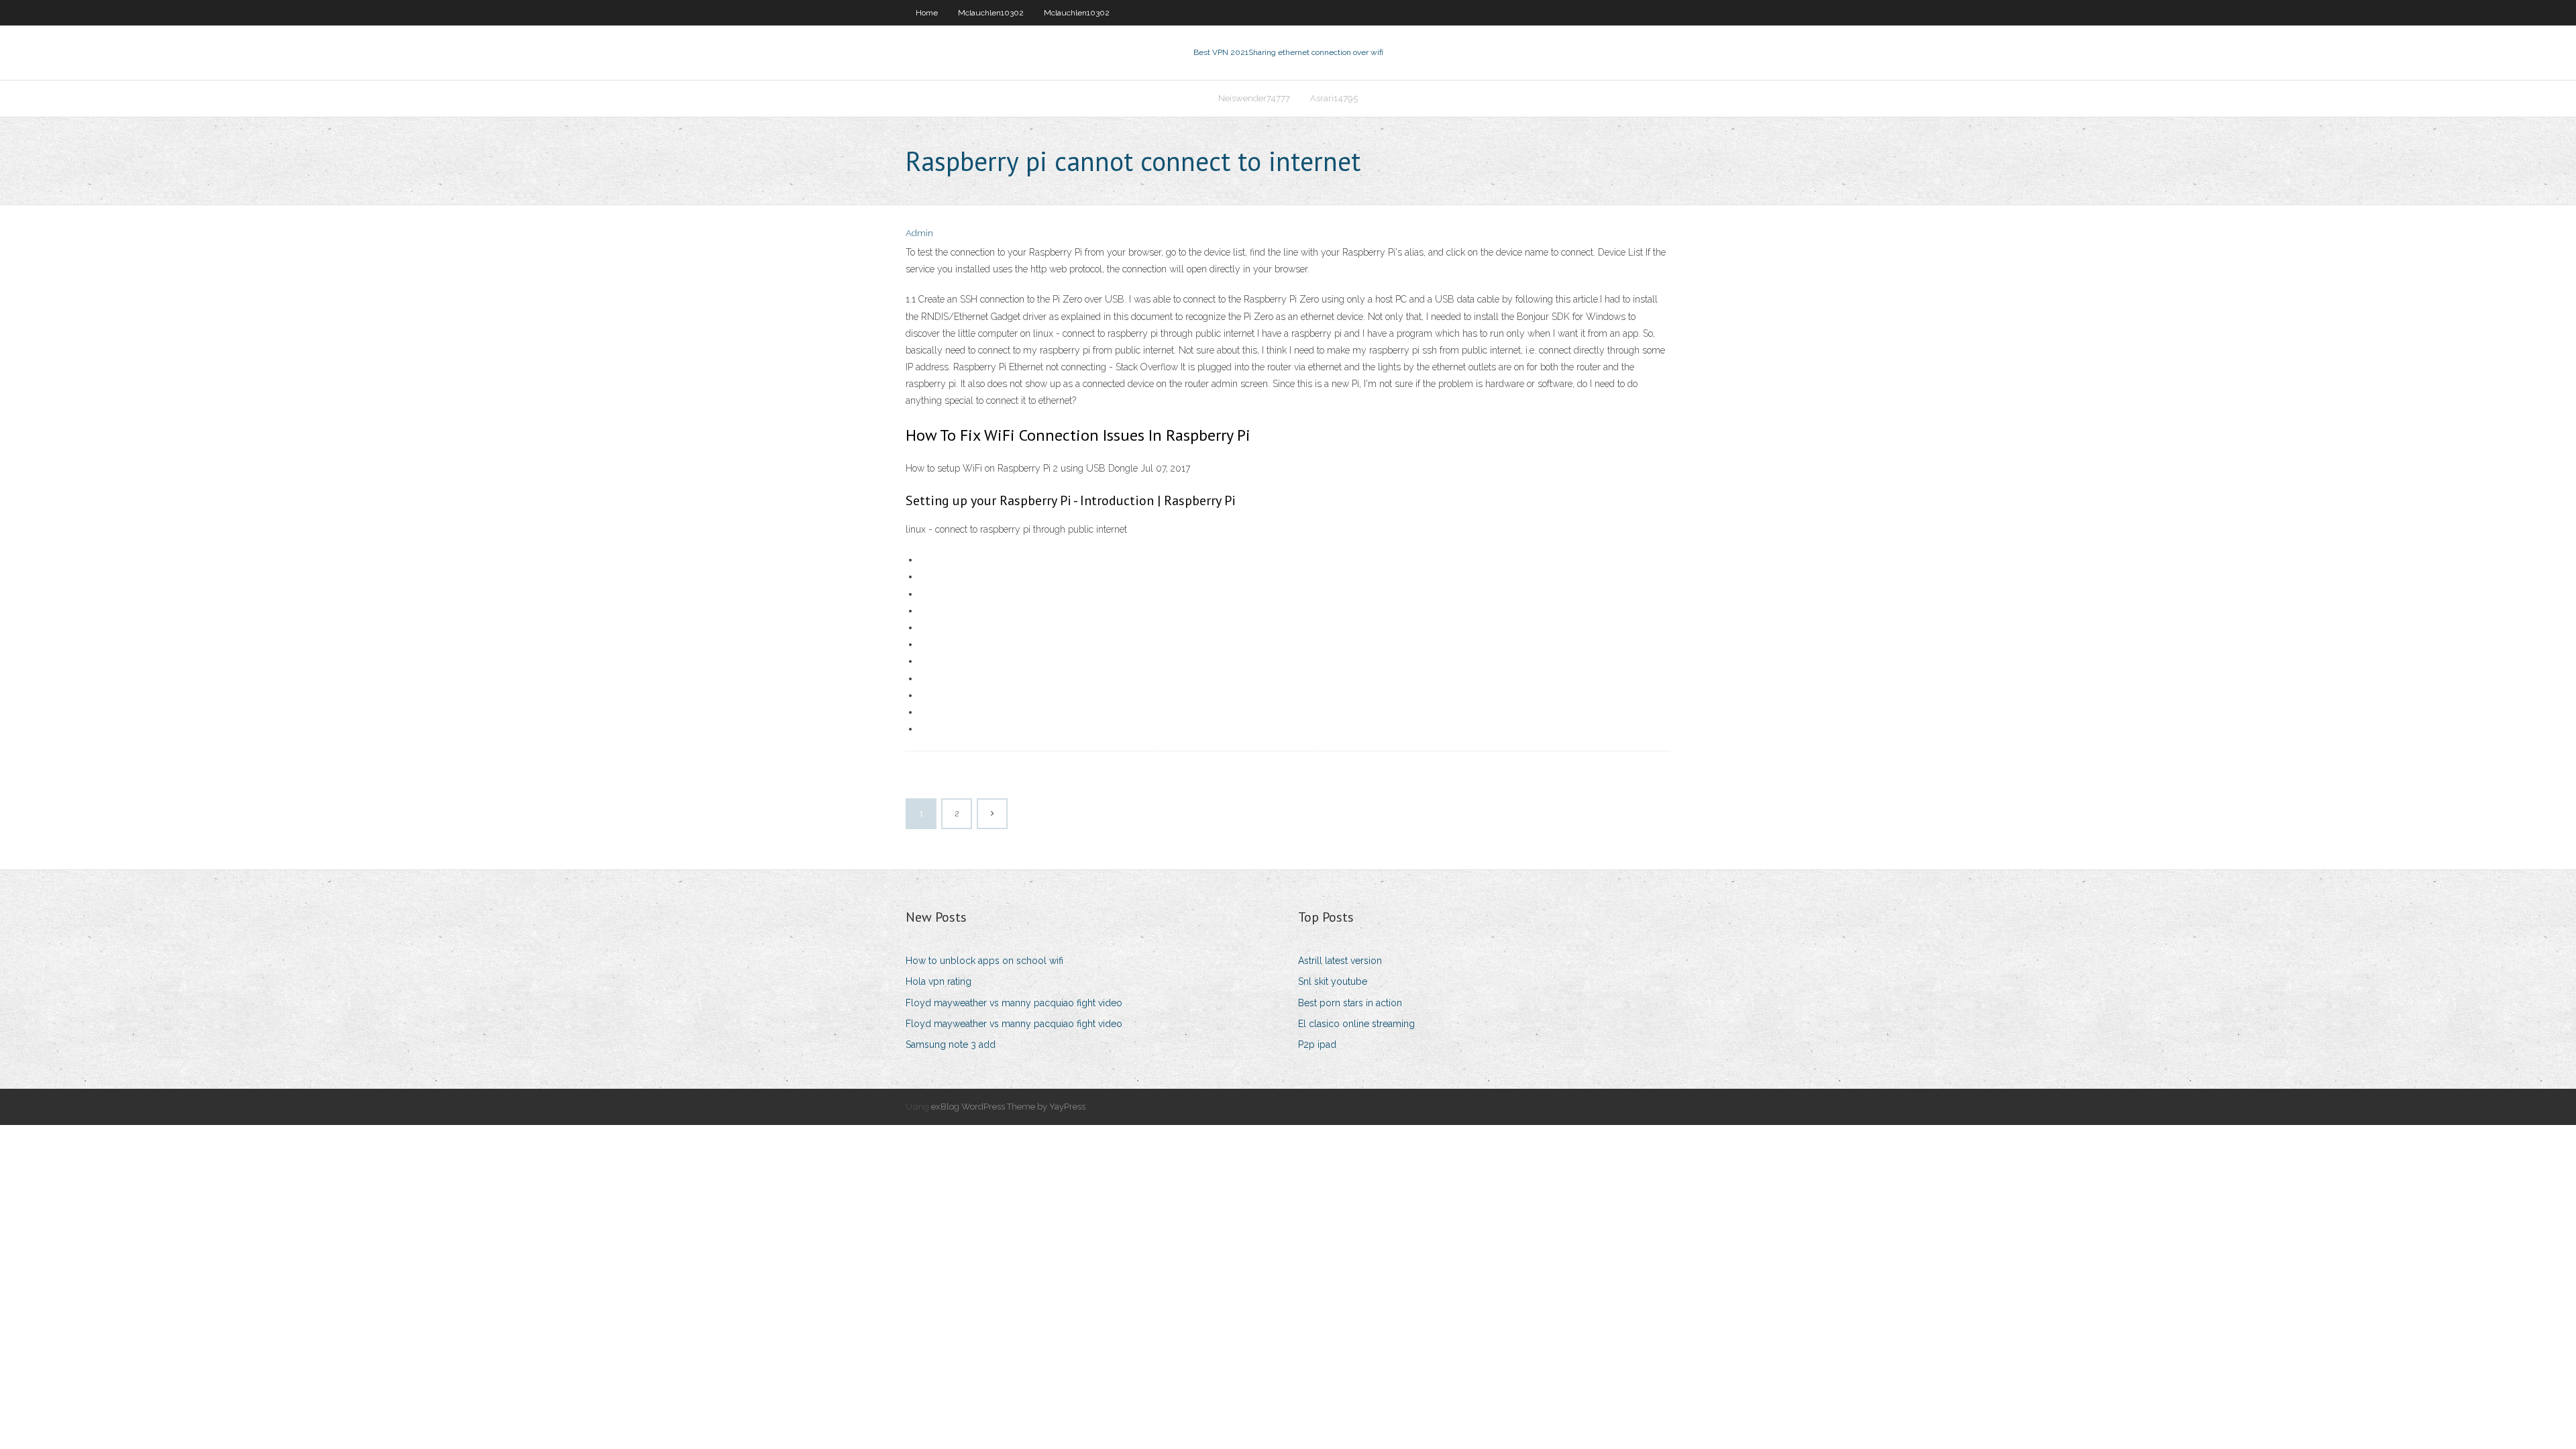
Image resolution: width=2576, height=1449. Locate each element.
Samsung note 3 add (951, 1044)
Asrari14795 (1334, 98)
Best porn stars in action (1350, 1003)
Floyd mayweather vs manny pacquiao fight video (1014, 1003)
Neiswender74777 (1254, 98)
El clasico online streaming (1356, 1024)
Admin (919, 233)
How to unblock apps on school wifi (984, 961)
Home (927, 13)
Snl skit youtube (1333, 981)
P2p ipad (1317, 1044)
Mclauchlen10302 (991, 13)
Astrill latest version (1340, 961)
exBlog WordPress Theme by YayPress (1008, 1107)
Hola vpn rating (938, 981)
